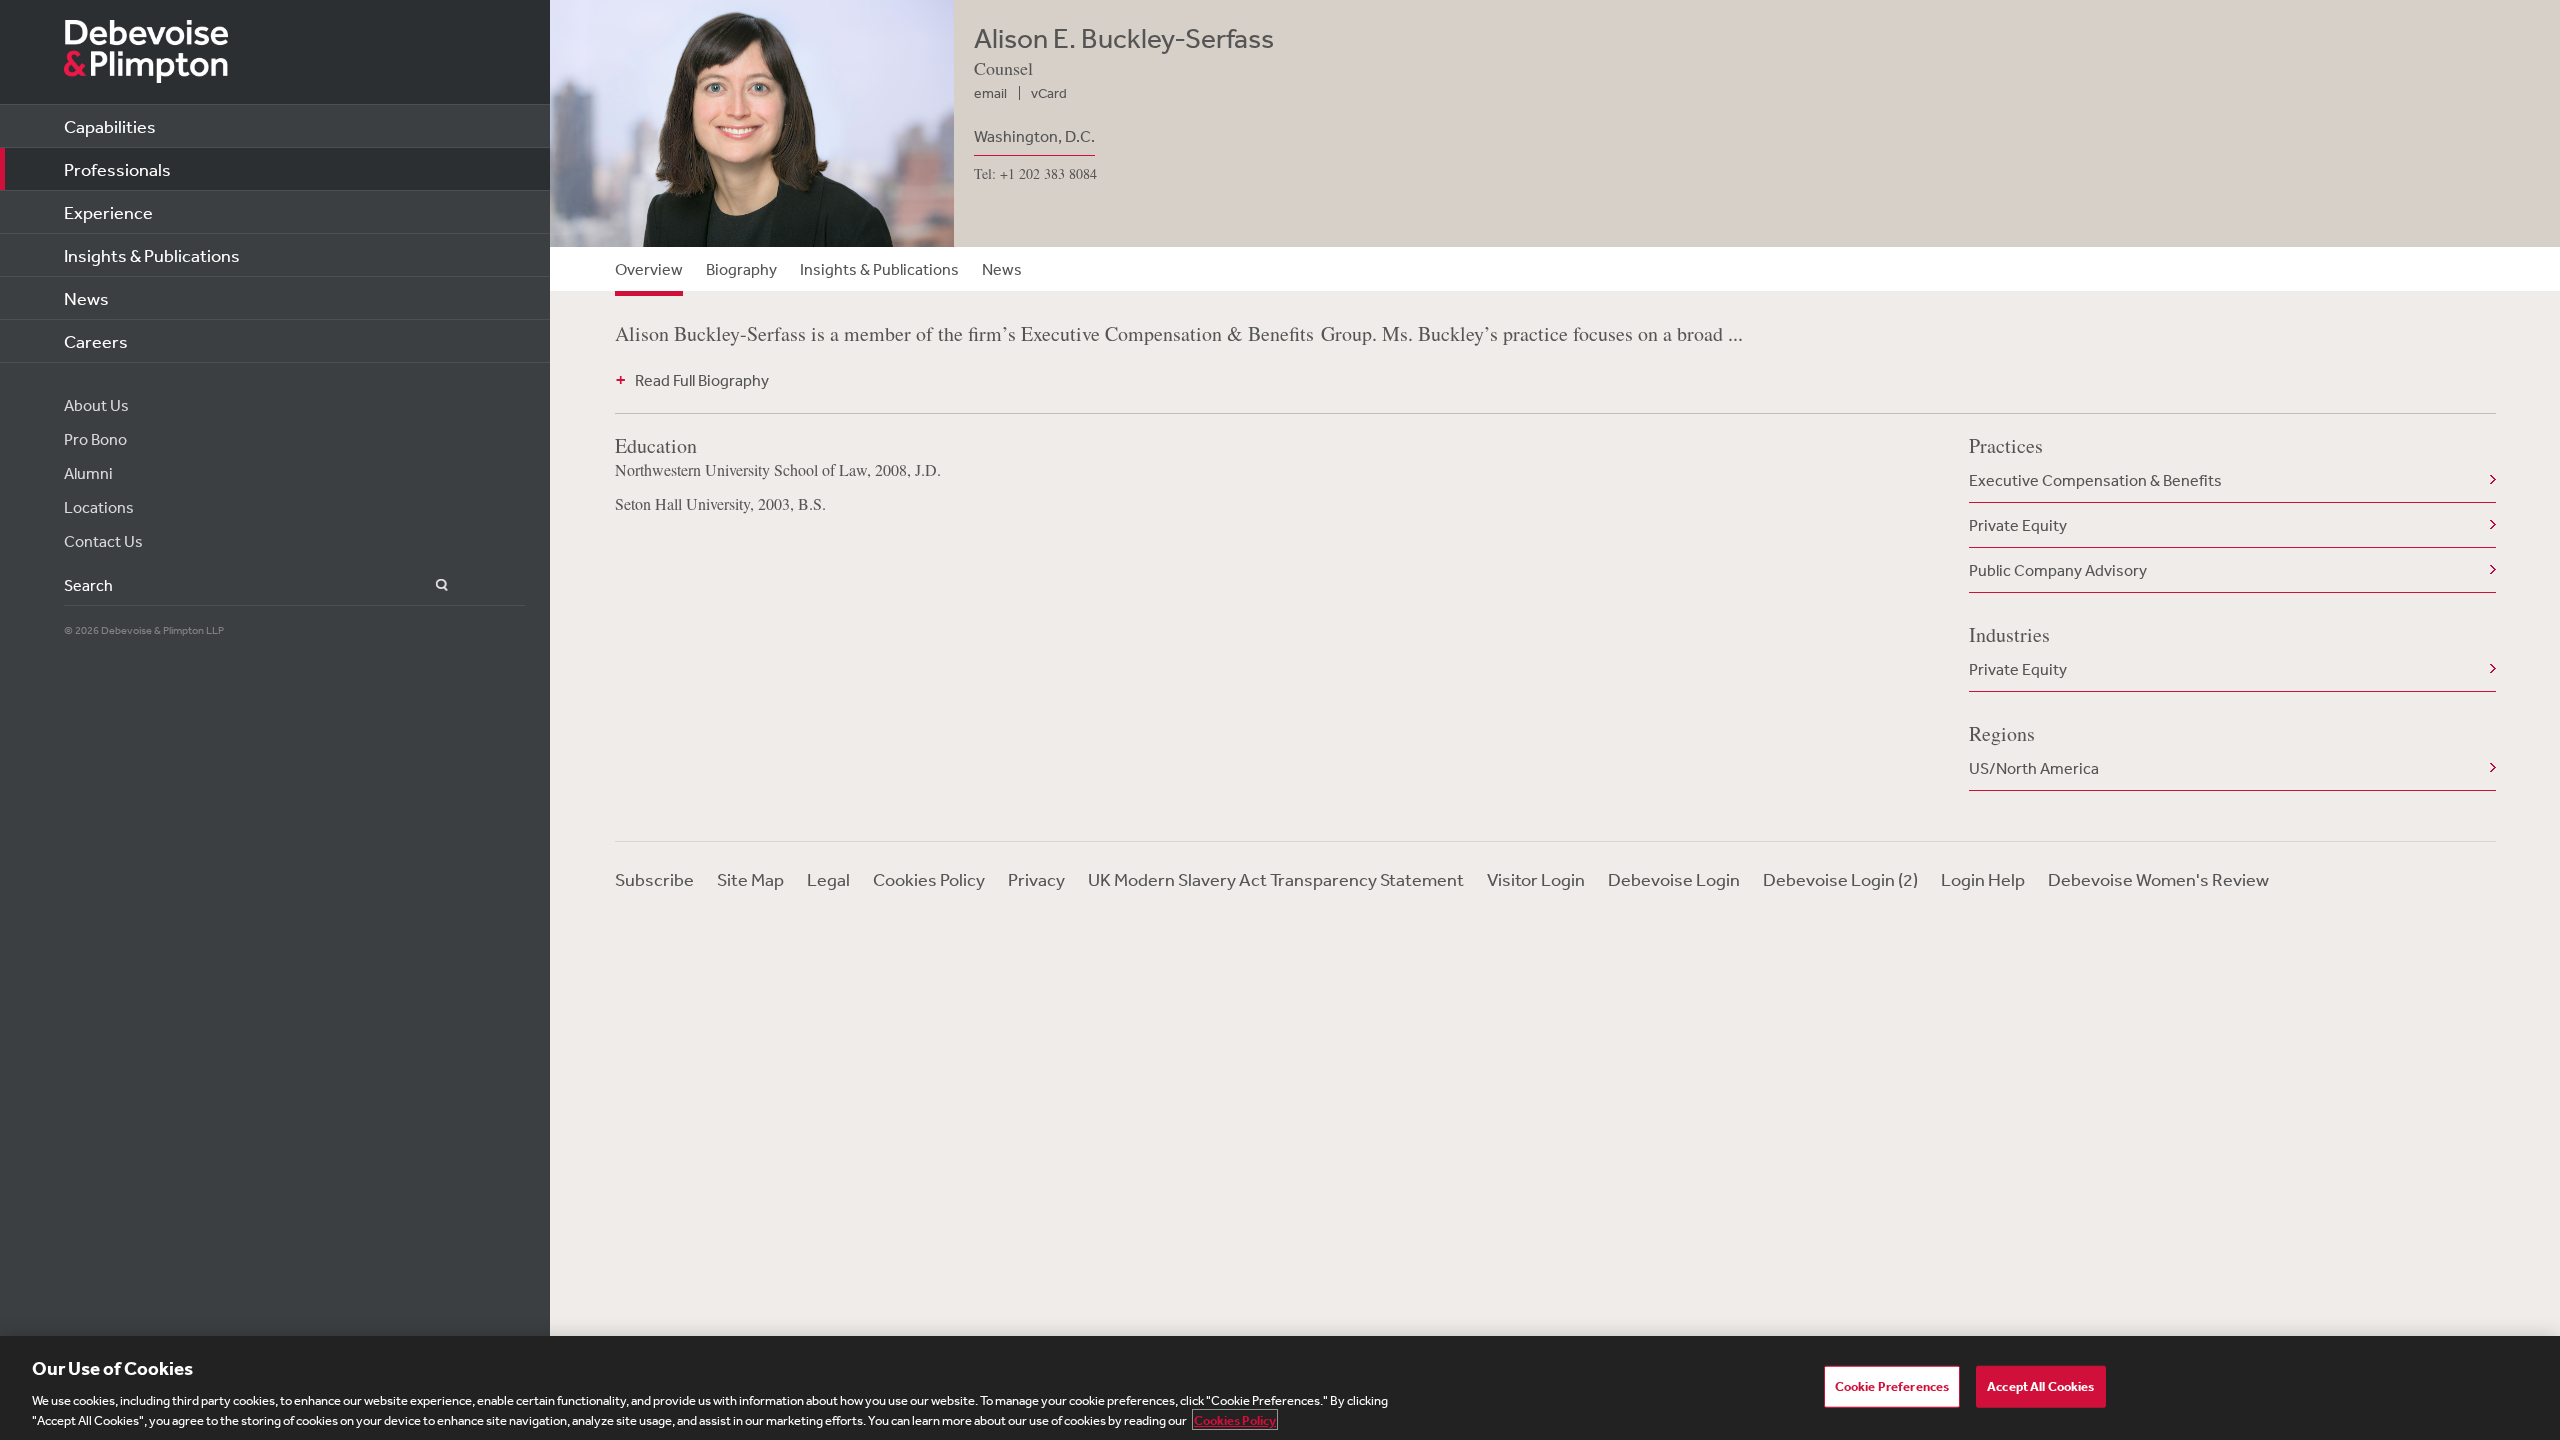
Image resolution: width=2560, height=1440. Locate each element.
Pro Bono (95, 439)
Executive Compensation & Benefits (2095, 480)
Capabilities (110, 126)
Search (430, 585)
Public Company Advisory (2058, 570)
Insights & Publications (152, 255)
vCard (1049, 93)
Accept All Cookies (2040, 1386)
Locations (99, 507)
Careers (96, 341)
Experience (108, 212)
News (86, 298)
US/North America (2034, 768)
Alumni (88, 473)
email (990, 93)
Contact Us (103, 541)
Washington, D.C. (1034, 136)
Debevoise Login (1674, 879)
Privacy (1036, 879)
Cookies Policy (929, 879)
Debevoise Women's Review (2158, 879)
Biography (741, 269)
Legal (828, 879)
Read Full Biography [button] (702, 380)
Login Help (1983, 879)
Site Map (750, 879)
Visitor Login (1536, 879)
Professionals (117, 169)
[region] (1280, 1388)
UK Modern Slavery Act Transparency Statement (1276, 879)
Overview (649, 269)
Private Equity (2018, 525)
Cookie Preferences (1892, 1386)
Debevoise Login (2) (1840, 879)
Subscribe (654, 879)
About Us (96, 405)
